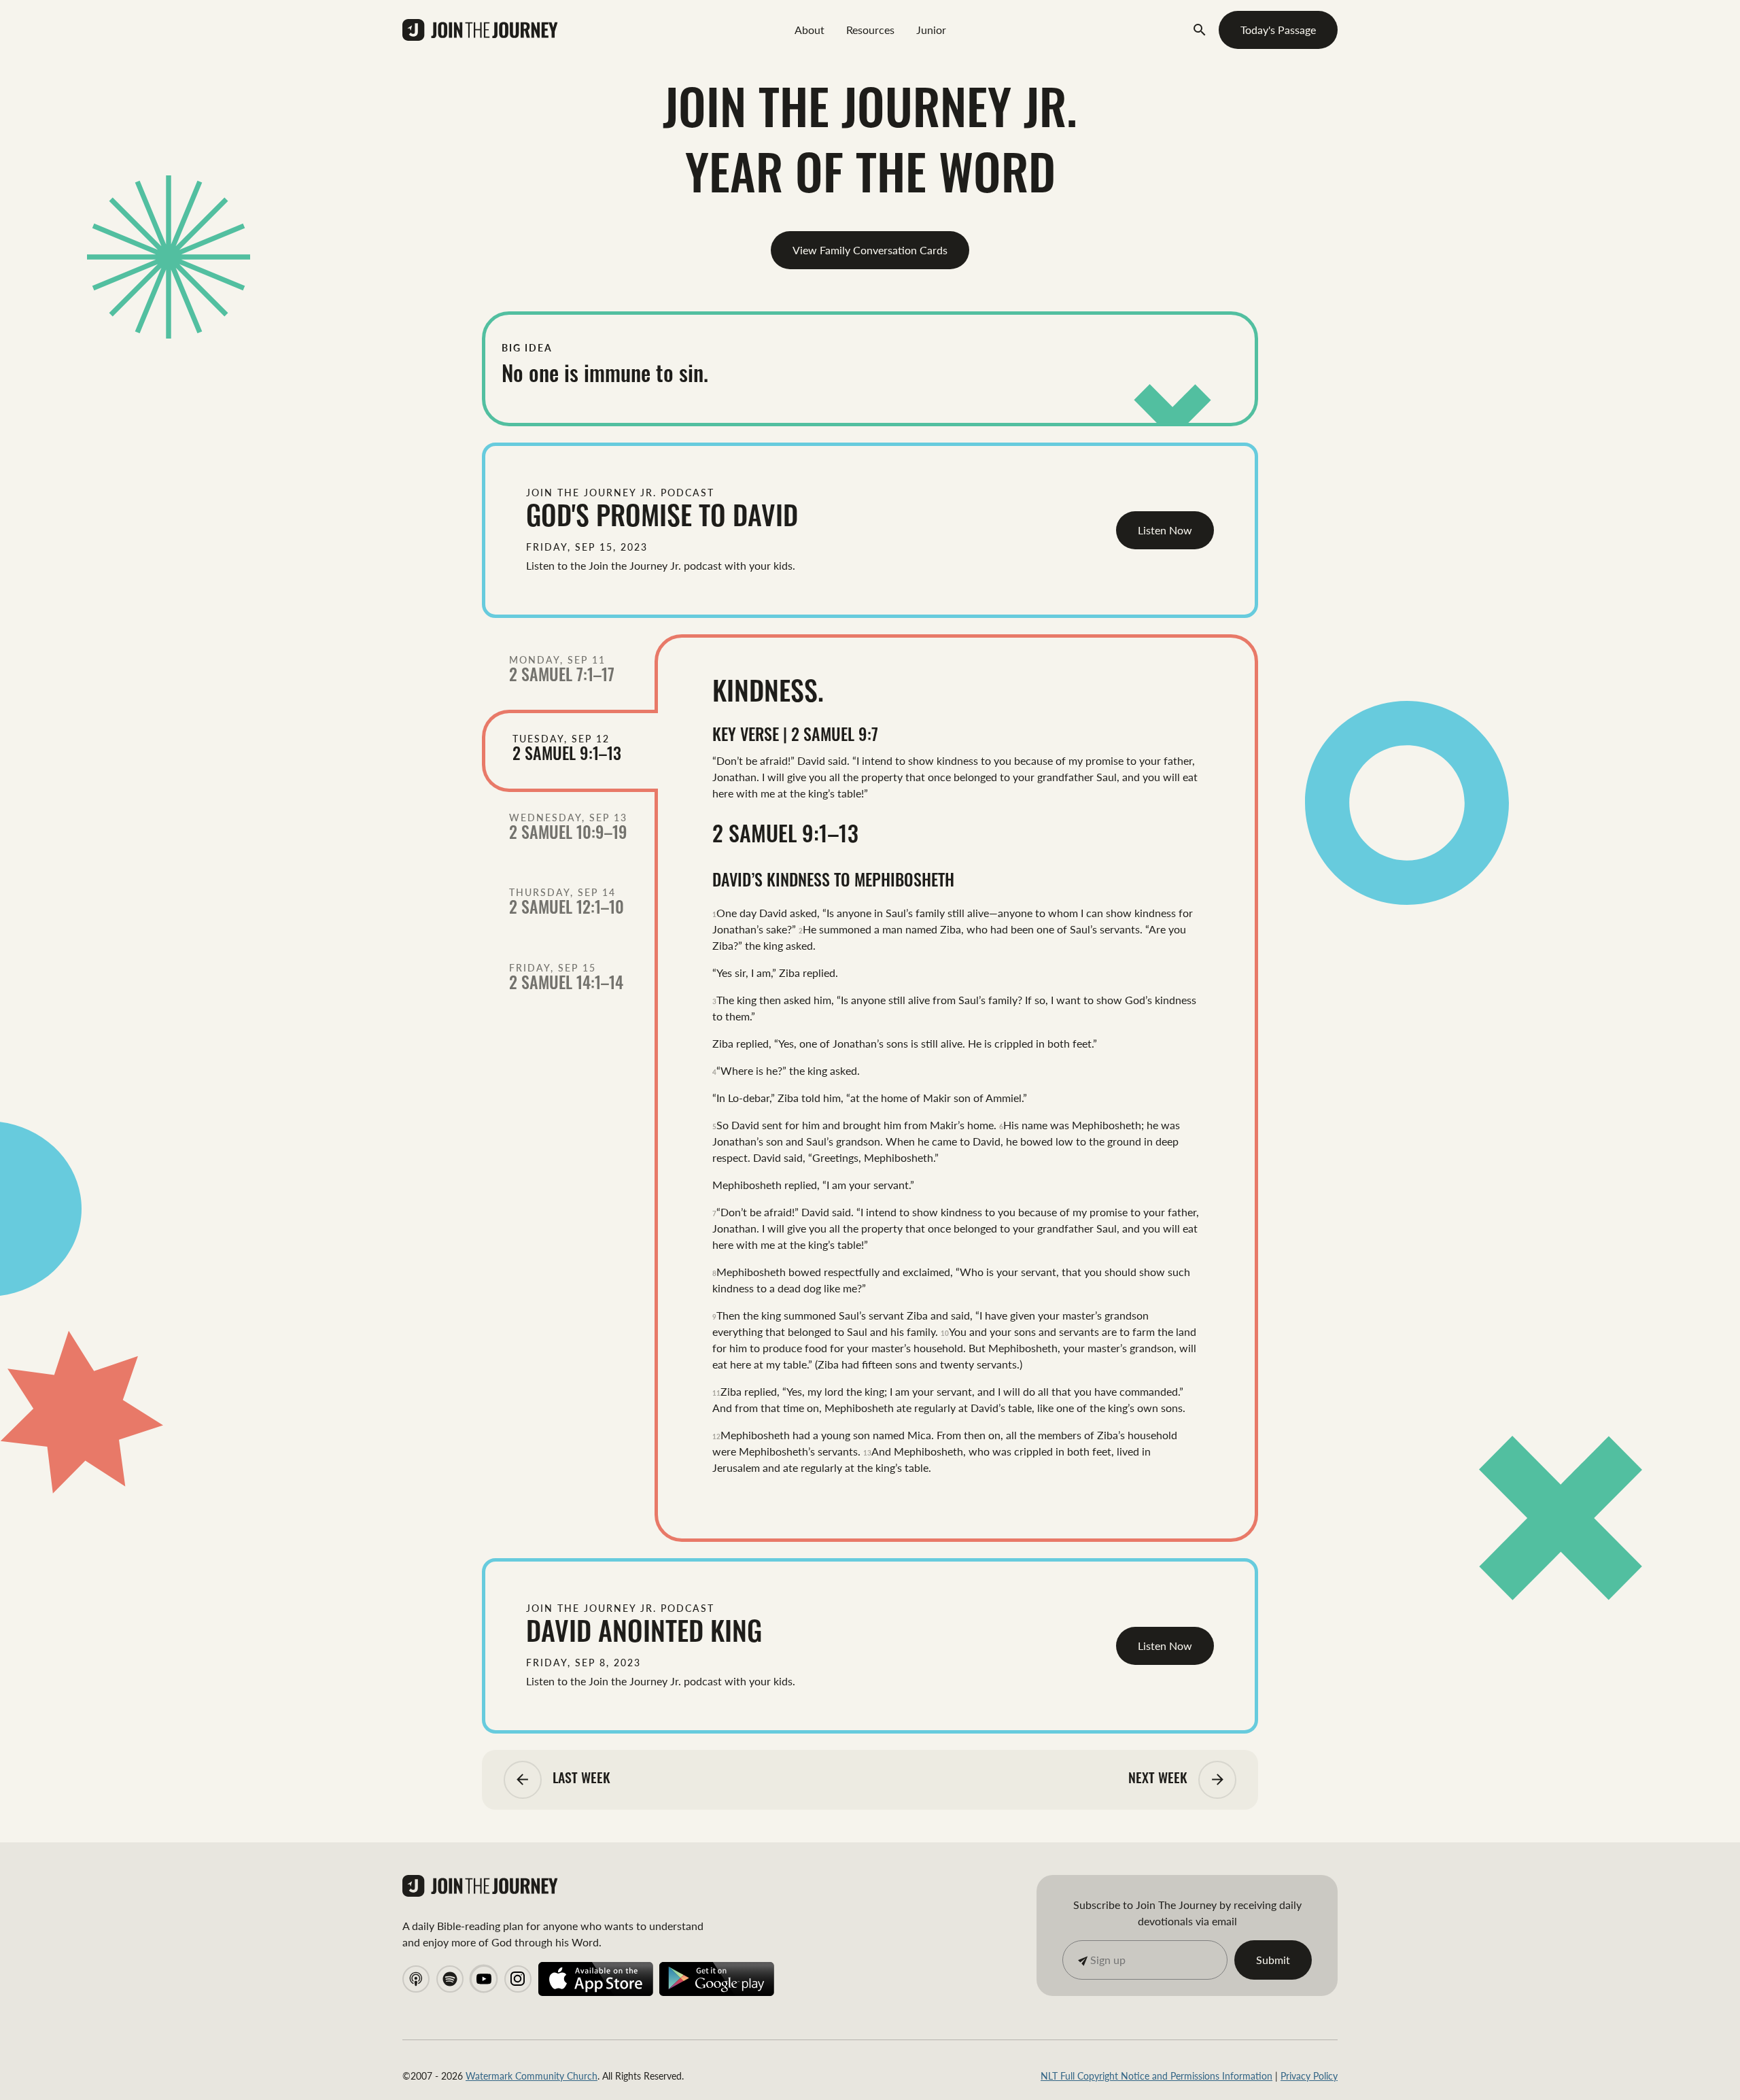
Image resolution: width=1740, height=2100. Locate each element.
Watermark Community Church (532, 2076)
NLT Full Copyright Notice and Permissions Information (1156, 2076)
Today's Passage (1278, 30)
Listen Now (1165, 530)
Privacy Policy (1309, 2076)
